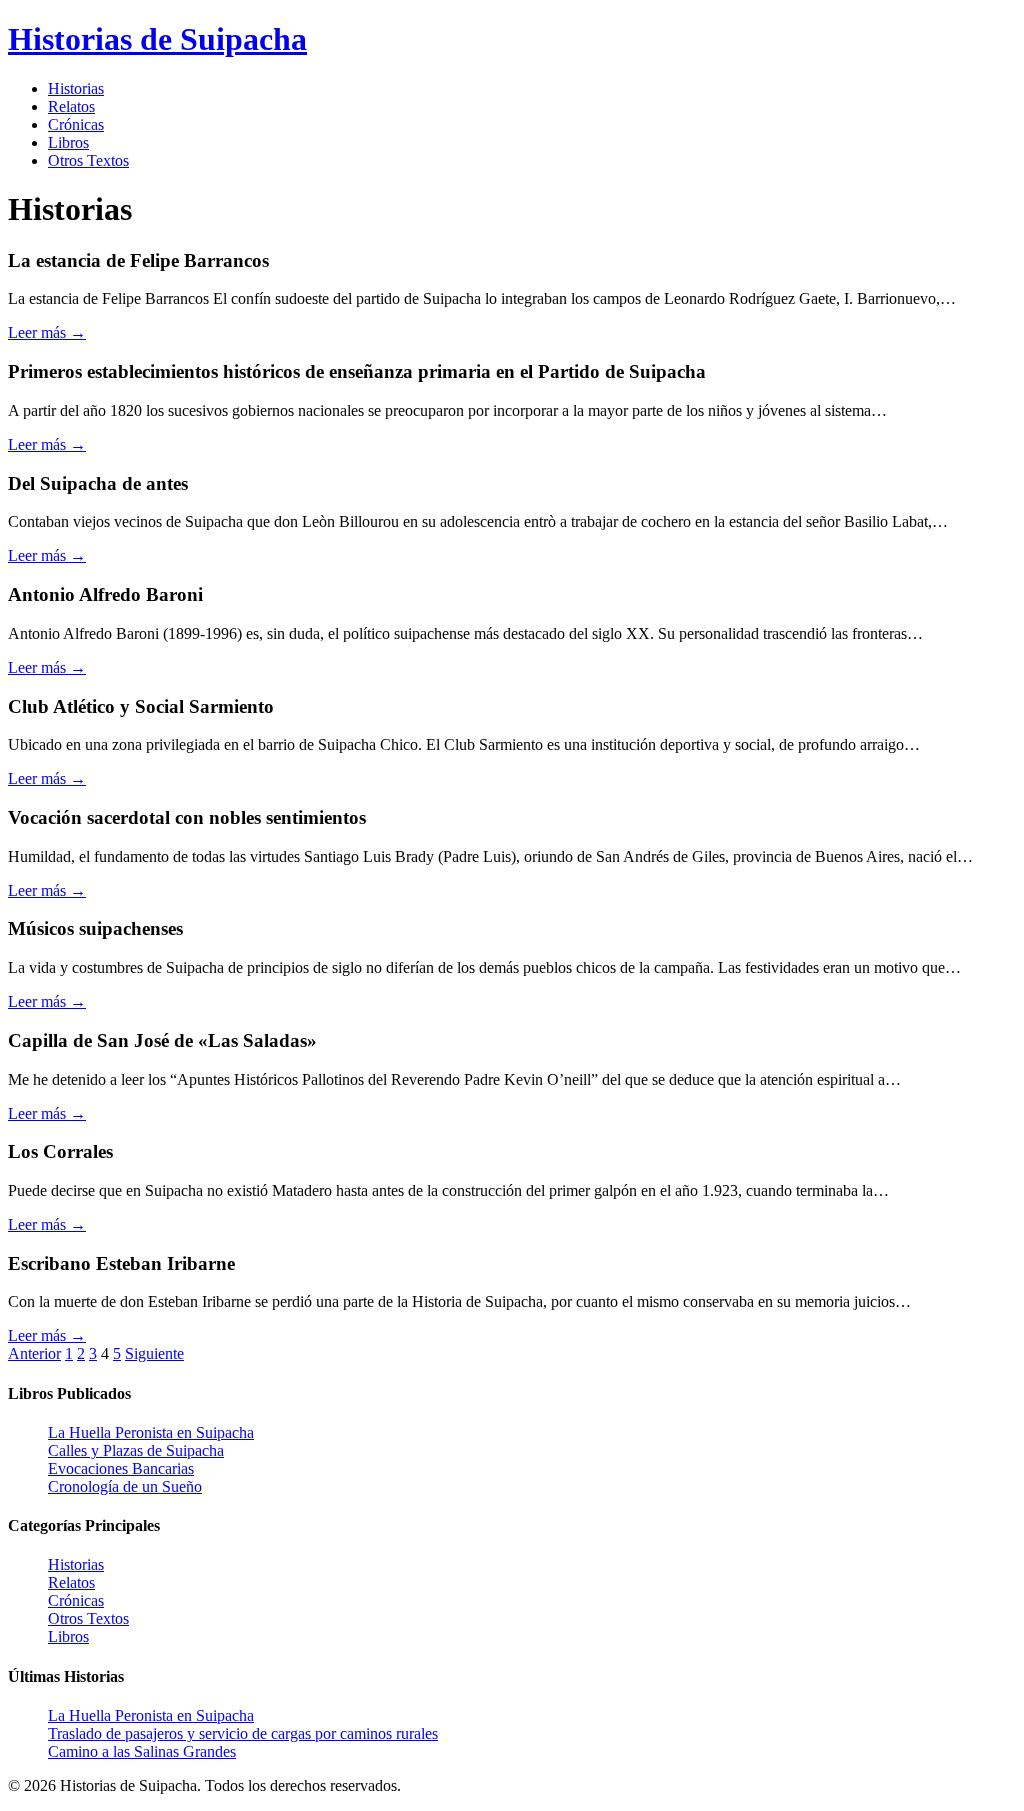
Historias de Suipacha (157, 39)
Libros (68, 142)
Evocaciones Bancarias (121, 1468)
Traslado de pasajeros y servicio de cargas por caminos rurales (243, 1733)
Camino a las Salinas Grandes (142, 1751)
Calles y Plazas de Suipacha (136, 1450)
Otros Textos (88, 160)
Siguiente (154, 1353)
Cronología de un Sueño (125, 1486)
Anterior (34, 1353)
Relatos (71, 106)
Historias (76, 88)
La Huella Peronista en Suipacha (151, 1432)
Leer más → (47, 332)
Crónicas (76, 124)
